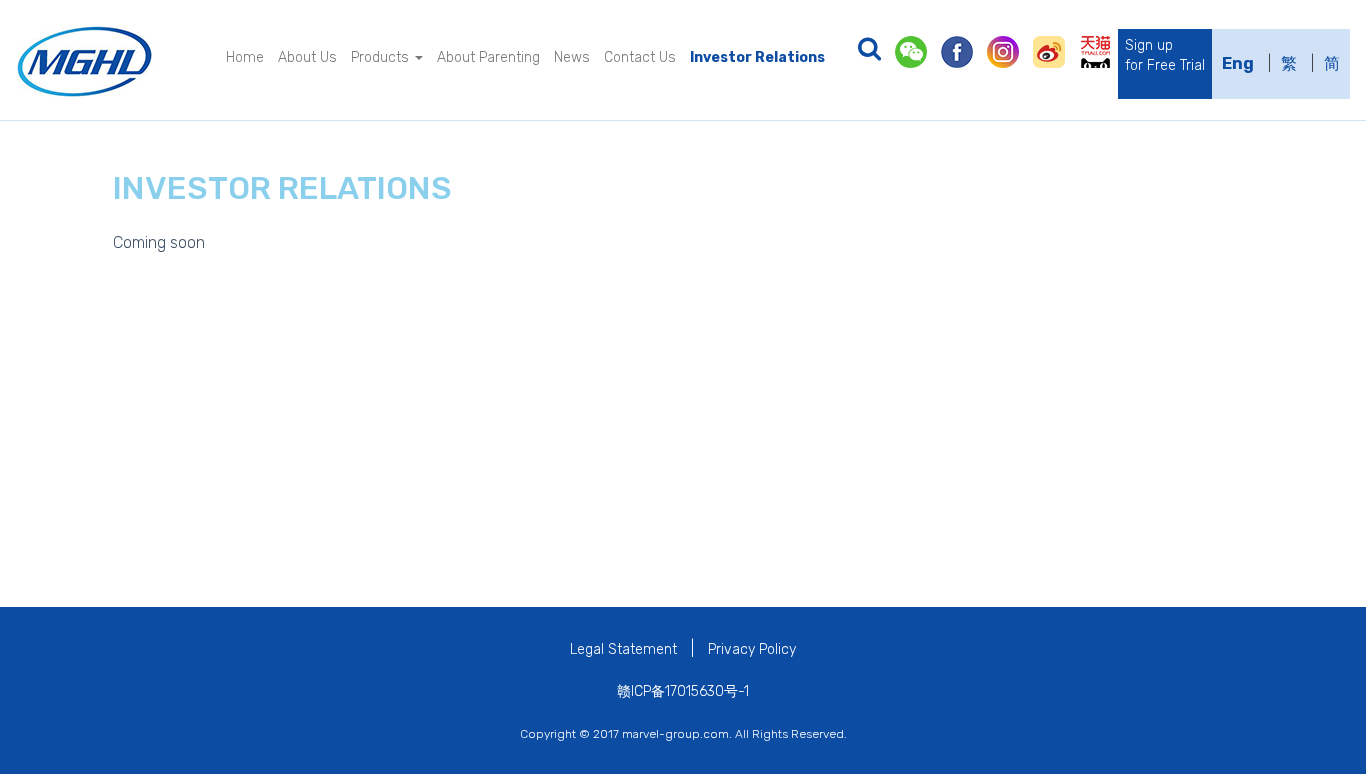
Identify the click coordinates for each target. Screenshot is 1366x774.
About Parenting (488, 57)
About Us (307, 57)
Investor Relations (757, 57)
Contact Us (640, 57)
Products (382, 57)
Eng (1238, 63)
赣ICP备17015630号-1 (683, 691)
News (572, 57)
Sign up (1165, 55)
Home (245, 57)
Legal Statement (623, 649)
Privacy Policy (752, 649)
